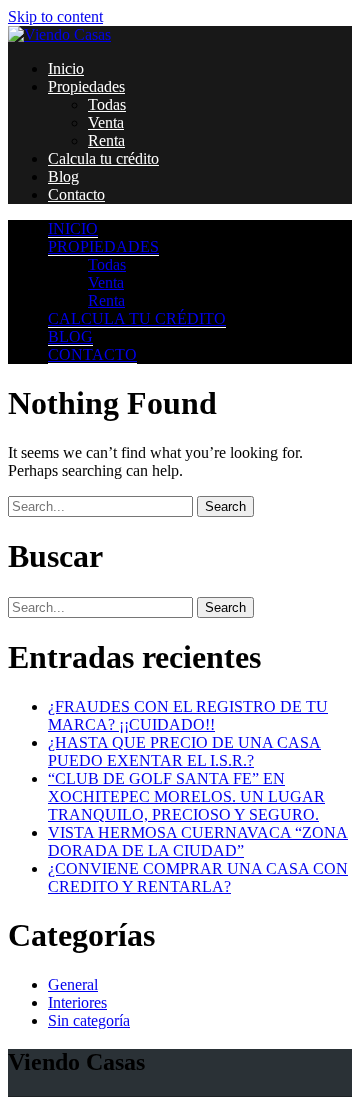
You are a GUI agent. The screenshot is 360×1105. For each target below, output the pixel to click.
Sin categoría (89, 1020)
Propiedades (86, 86)
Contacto (76, 194)
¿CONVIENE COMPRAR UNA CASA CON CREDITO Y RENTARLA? (198, 877)
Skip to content (55, 16)
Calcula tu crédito (103, 158)
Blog (63, 176)
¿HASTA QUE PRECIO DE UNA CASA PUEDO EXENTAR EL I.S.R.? (184, 751)
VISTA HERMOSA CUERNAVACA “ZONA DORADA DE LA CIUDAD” (198, 841)
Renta (106, 140)
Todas (107, 104)
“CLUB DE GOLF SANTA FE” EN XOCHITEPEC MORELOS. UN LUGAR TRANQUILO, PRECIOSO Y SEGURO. (186, 796)
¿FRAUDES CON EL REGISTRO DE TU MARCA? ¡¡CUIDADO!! (188, 715)
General (73, 984)
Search (225, 506)
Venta (106, 122)
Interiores (77, 1002)
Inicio (66, 68)
